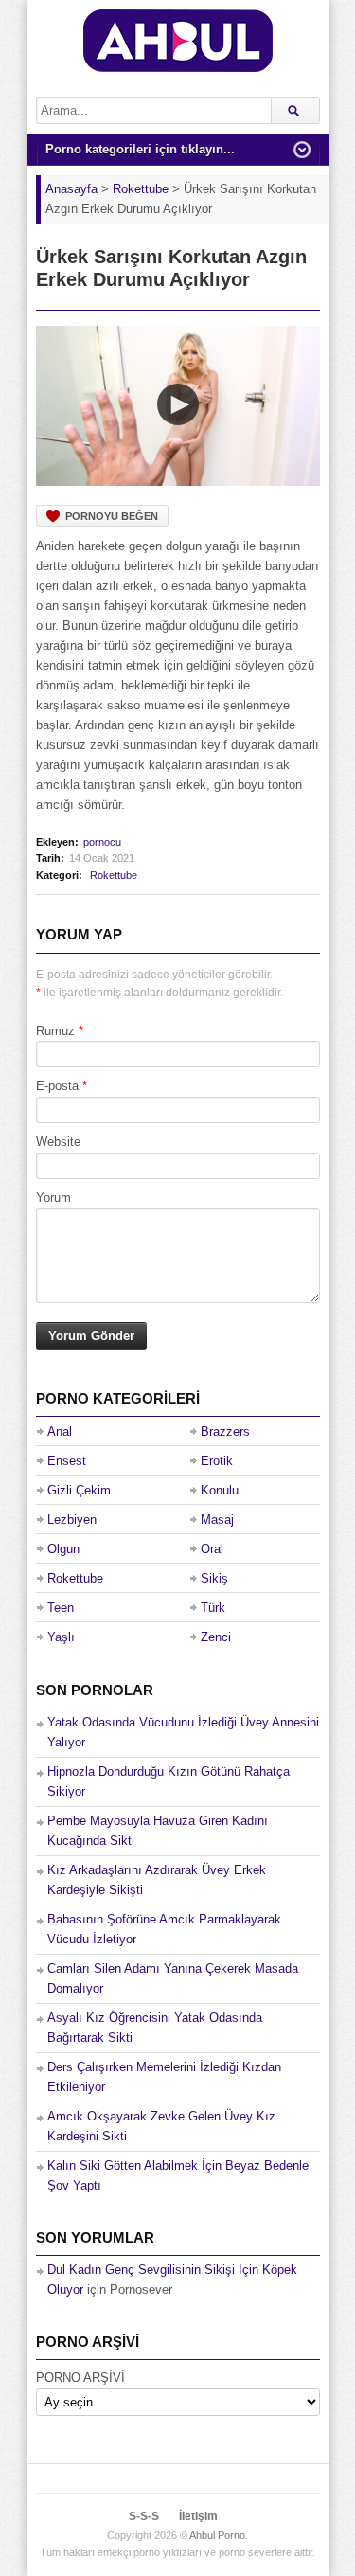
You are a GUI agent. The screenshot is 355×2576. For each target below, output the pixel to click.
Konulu (220, 1490)
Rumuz (55, 1031)
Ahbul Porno (217, 2535)
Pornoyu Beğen (112, 516)
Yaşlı (61, 1637)
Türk (213, 1608)
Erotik (217, 1461)
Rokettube (114, 875)
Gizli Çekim (79, 1490)
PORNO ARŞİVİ (80, 2378)
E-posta (57, 1086)
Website (58, 1142)
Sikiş (214, 1578)
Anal (60, 1431)
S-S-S (144, 2516)
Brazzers (225, 1431)
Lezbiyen (72, 1520)
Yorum (53, 1198)
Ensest (67, 1461)
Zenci (216, 1637)
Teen (61, 1608)
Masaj (217, 1520)
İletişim (198, 2516)
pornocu (102, 842)
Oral (212, 1549)
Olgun (63, 1549)
